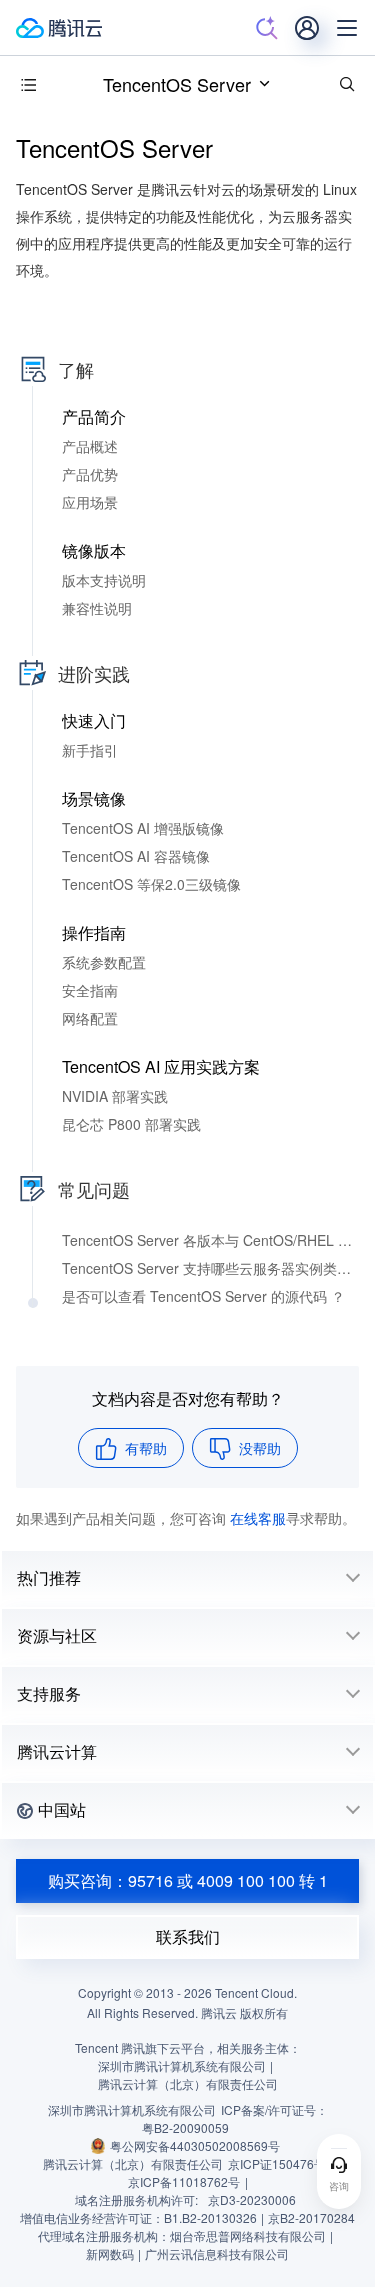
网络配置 (90, 1018)
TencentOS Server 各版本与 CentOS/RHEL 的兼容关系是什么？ (210, 1240)
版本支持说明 (104, 580)
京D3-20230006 (252, 2199)
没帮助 (260, 1448)
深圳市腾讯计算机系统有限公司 (132, 2109)
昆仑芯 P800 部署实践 (131, 1124)
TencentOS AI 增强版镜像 (143, 828)
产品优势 (90, 474)
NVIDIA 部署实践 (115, 1096)
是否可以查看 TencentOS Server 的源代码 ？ (203, 1296)
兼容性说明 (97, 608)
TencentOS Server (177, 84)
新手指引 (90, 750)
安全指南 (90, 990)
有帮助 (146, 1448)
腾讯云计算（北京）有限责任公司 (133, 2163)
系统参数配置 (104, 962)
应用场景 (90, 502)
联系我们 (188, 1936)
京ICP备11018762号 (184, 2181)
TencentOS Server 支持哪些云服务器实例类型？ (210, 1268)
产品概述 (90, 446)
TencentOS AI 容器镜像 (136, 856)
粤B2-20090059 (185, 2127)
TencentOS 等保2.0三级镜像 (151, 884)
